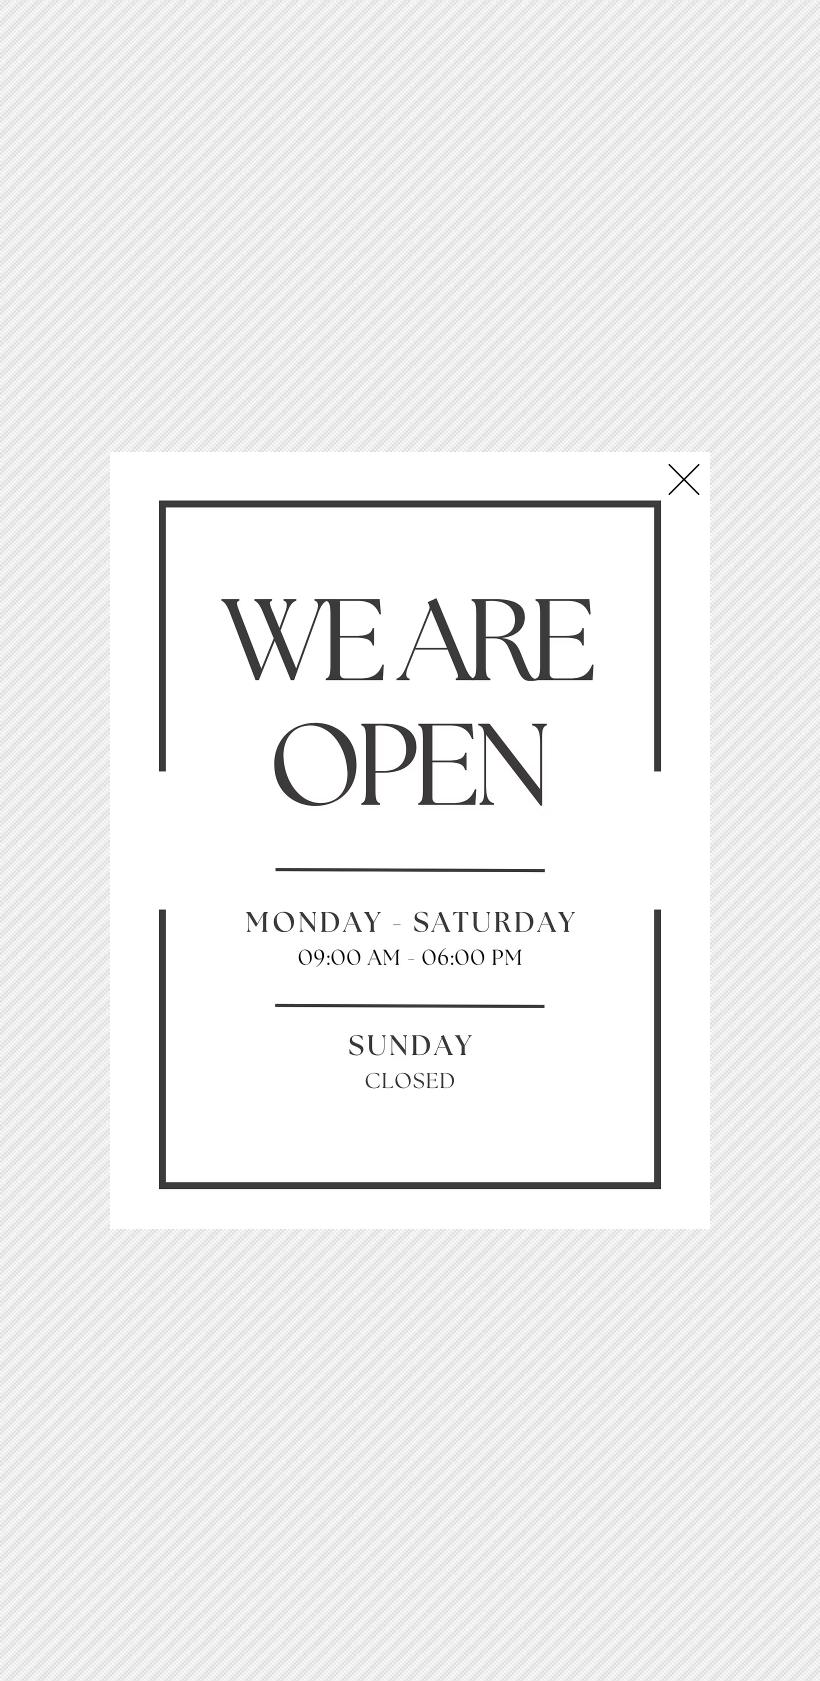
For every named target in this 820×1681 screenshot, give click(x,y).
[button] (684, 479)
